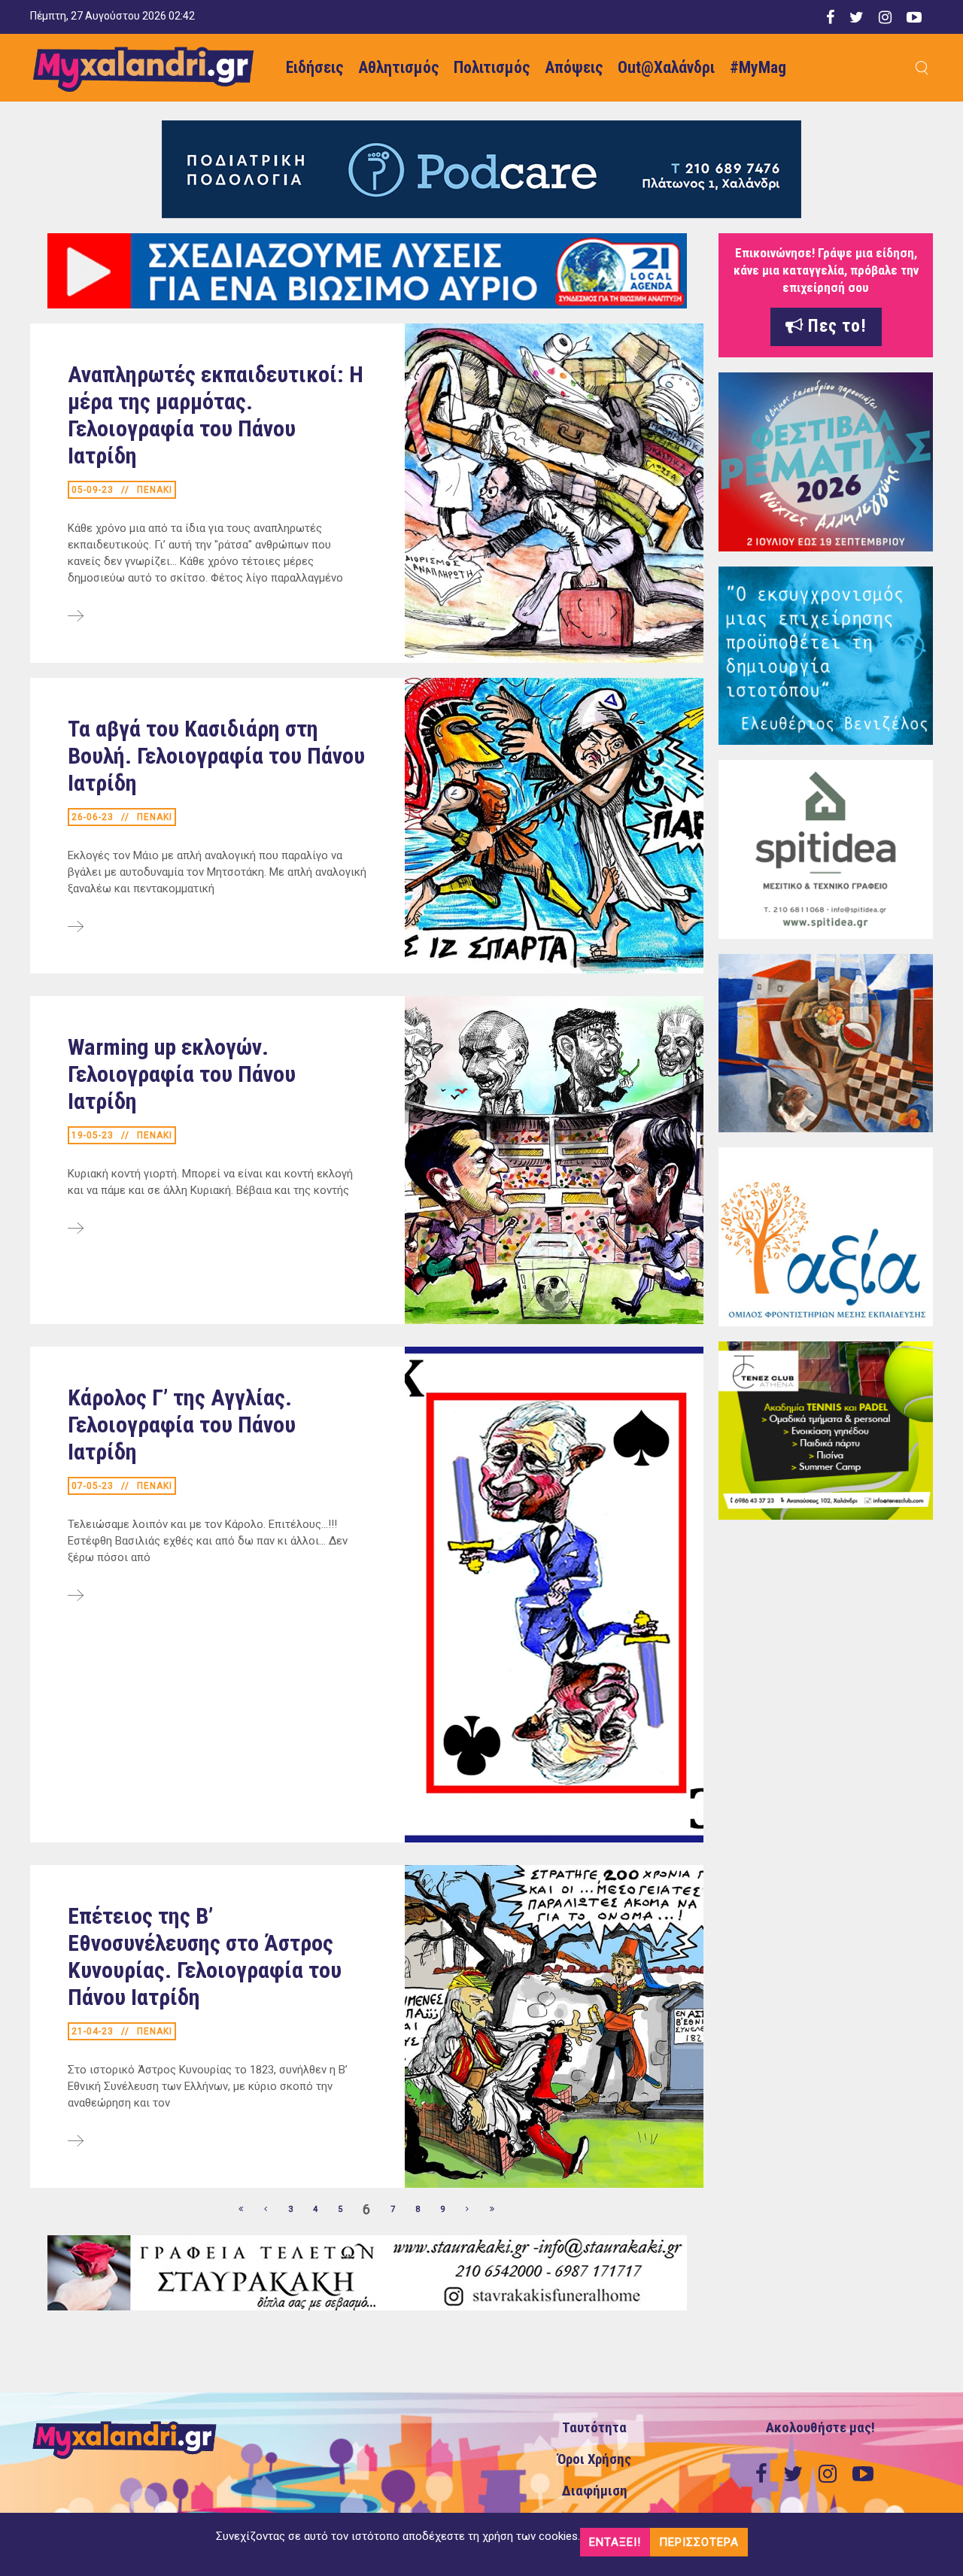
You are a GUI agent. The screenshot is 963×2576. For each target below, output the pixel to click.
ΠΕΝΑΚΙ (155, 490)
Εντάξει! (615, 2542)
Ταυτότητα (594, 2428)
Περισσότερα (699, 2542)
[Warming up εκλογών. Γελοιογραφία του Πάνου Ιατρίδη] (76, 1229)
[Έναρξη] (242, 2210)
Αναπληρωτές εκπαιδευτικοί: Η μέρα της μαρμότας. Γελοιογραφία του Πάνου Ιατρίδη (216, 415)
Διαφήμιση (595, 2491)
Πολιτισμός (492, 67)
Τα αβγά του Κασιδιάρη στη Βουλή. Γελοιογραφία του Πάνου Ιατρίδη (216, 756)
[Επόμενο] (468, 2210)
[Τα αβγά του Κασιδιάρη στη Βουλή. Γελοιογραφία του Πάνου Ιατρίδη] (76, 928)
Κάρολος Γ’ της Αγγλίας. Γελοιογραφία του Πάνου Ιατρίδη (182, 1425)
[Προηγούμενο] (266, 2210)
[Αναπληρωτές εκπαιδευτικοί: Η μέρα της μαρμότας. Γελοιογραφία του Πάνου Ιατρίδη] (76, 617)
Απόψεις (574, 67)
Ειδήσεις (314, 67)
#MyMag (758, 67)
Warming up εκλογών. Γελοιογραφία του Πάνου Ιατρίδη (182, 1074)
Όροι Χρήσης (594, 2459)
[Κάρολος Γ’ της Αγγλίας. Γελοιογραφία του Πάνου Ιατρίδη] (76, 1596)
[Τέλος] (493, 2210)
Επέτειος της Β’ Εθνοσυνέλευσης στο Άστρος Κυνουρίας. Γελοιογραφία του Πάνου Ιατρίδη (205, 1956)
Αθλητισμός (398, 67)
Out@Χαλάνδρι (666, 67)
